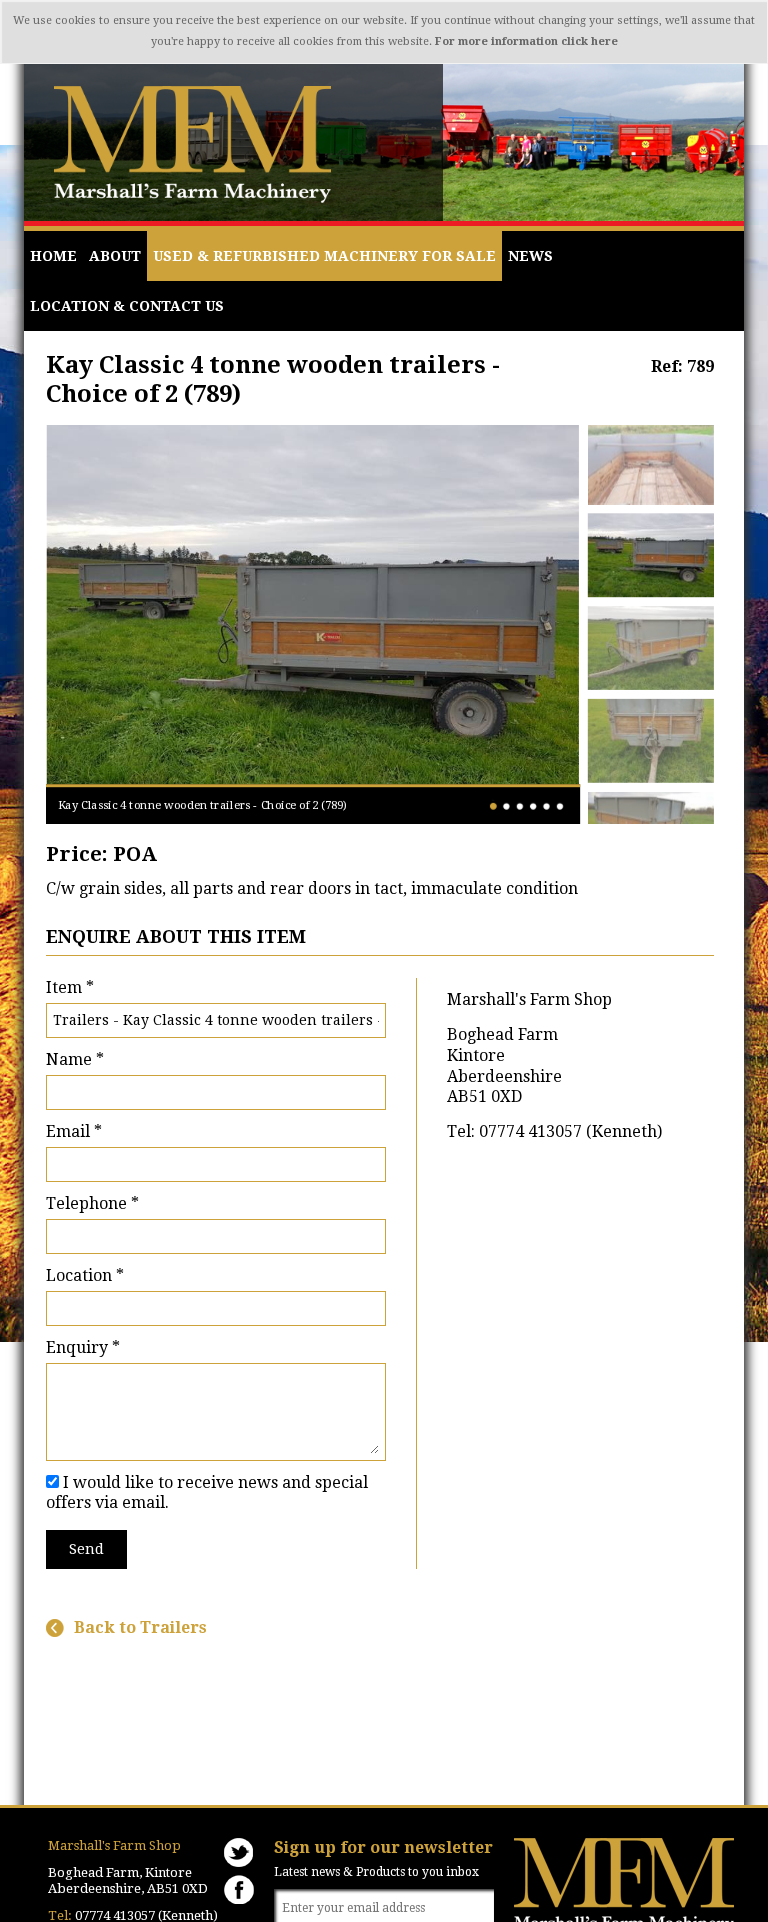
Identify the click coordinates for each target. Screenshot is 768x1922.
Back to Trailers (140, 1628)
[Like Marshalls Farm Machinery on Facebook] (239, 1889)
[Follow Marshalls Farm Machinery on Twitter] (239, 1852)
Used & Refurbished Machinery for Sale (324, 256)
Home (53, 256)
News (530, 256)
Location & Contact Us (127, 306)
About (115, 256)
